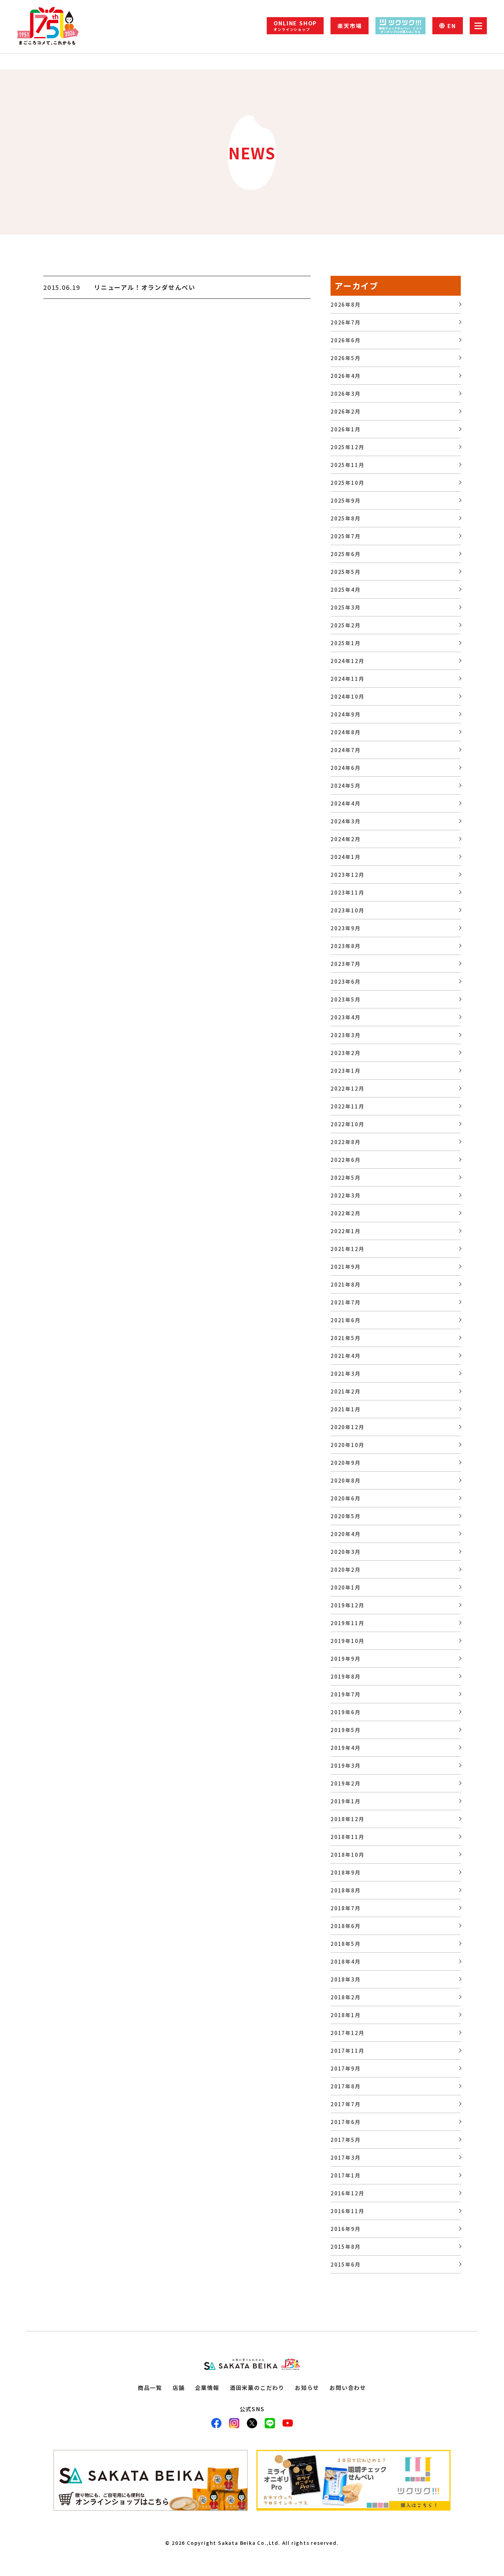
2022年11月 (347, 1106)
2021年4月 (346, 1356)
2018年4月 (346, 1961)
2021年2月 (346, 1391)
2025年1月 (346, 643)
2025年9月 (346, 500)
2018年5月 (346, 1944)
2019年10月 (347, 1641)
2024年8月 (346, 732)
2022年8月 (346, 1142)
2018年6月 (346, 1926)
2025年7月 (346, 536)
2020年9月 (346, 1463)
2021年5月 (346, 1338)
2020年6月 (346, 1498)
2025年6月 (346, 554)
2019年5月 (346, 1730)
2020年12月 (347, 1427)
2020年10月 (347, 1445)
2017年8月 (346, 2086)
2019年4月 (346, 1748)
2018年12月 (347, 1819)
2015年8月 (346, 2247)
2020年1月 (346, 1587)
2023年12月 (347, 875)
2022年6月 (346, 1160)
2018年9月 (346, 1872)
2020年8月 (346, 1480)
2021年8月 (346, 1284)
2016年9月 (346, 2229)
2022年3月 (346, 1195)
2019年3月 (346, 1765)
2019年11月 (347, 1623)
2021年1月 (346, 1409)
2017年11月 (347, 2051)
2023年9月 (346, 928)
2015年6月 (346, 2264)
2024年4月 (346, 803)
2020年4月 (346, 1534)
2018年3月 (346, 1979)
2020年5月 (346, 1516)
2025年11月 (347, 465)
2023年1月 (346, 1071)
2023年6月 (346, 982)
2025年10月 (347, 483)
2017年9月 (346, 2068)
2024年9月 (346, 714)
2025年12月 (347, 447)
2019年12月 (347, 1605)
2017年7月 (346, 2104)
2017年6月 (346, 2122)
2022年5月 (346, 1177)
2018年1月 (346, 2015)
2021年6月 (346, 1320)
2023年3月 (346, 1035)
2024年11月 (347, 679)
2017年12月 (347, 2033)
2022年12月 (347, 1088)
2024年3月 (346, 821)
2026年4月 (346, 376)
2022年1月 (346, 1231)
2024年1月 (346, 857)
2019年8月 (346, 1676)
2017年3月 (346, 2157)
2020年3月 (346, 1552)
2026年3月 (346, 394)
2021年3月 (346, 1373)
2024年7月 (346, 750)
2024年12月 (347, 661)
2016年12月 (347, 2193)
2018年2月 (346, 1997)
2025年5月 (346, 572)
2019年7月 (346, 1694)
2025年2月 (346, 625)
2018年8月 (346, 1890)
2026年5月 (346, 358)
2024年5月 (346, 786)
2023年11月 (347, 892)
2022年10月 (347, 1124)
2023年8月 (346, 946)
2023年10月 (347, 910)
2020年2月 (346, 1569)
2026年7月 (346, 322)
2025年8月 (346, 518)
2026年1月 (346, 429)
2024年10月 (347, 696)
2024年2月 (346, 839)
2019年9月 (346, 1659)
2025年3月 (346, 607)
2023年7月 (346, 964)
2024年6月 (346, 768)
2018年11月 (347, 1837)
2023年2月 (346, 1053)
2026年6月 (346, 340)
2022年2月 (346, 1213)
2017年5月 (346, 2140)
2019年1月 (346, 1801)
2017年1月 (346, 2175)
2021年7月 (346, 1302)
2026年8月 (346, 304)
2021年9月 (346, 1267)
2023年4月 (346, 1017)
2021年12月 (347, 1249)
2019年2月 (346, 1783)
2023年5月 (346, 999)
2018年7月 (346, 1908)
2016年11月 (347, 2211)
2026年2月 (346, 411)
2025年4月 (346, 590)
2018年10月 (347, 1855)
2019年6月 (346, 1712)
